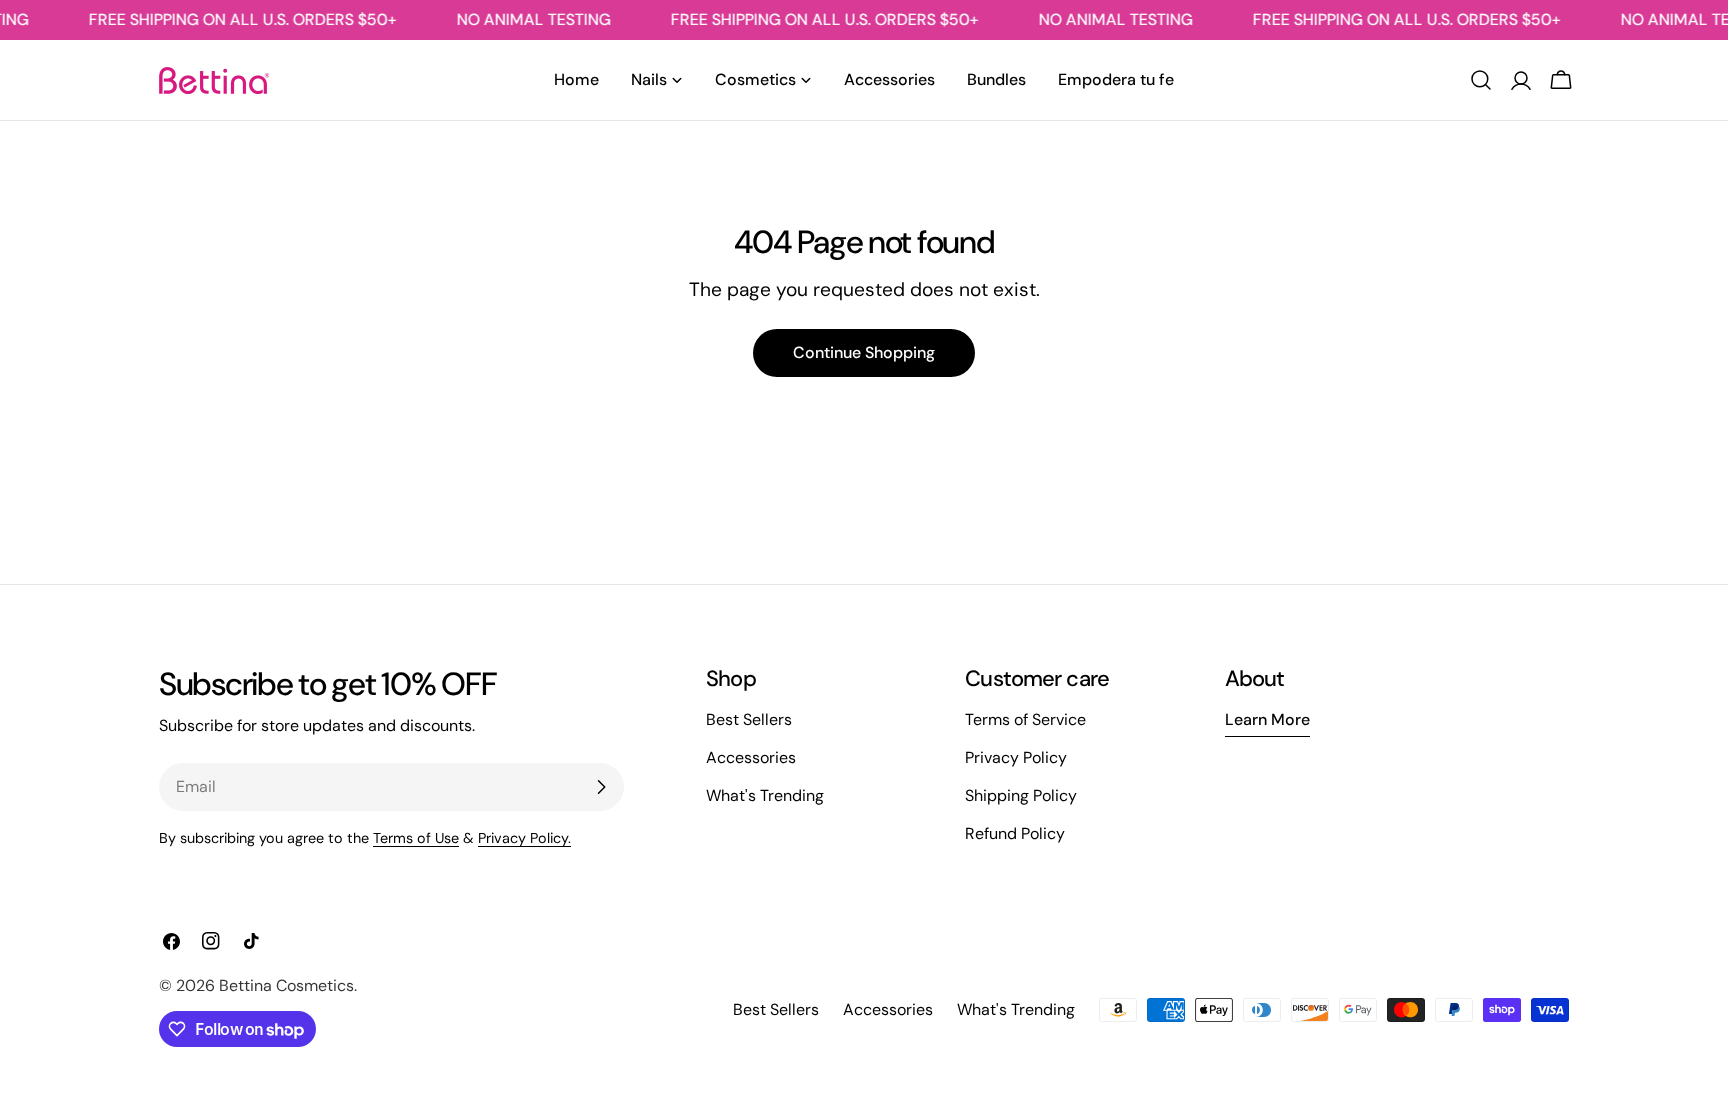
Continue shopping (864, 352)
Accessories (751, 757)
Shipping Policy (1021, 795)
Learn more (1267, 719)
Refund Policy (1015, 833)
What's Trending (765, 795)
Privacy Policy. (524, 838)
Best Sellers (749, 719)
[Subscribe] (601, 787)
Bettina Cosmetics (286, 985)
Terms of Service (1025, 719)
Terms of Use (416, 838)
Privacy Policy (1016, 757)
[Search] (1481, 80)
